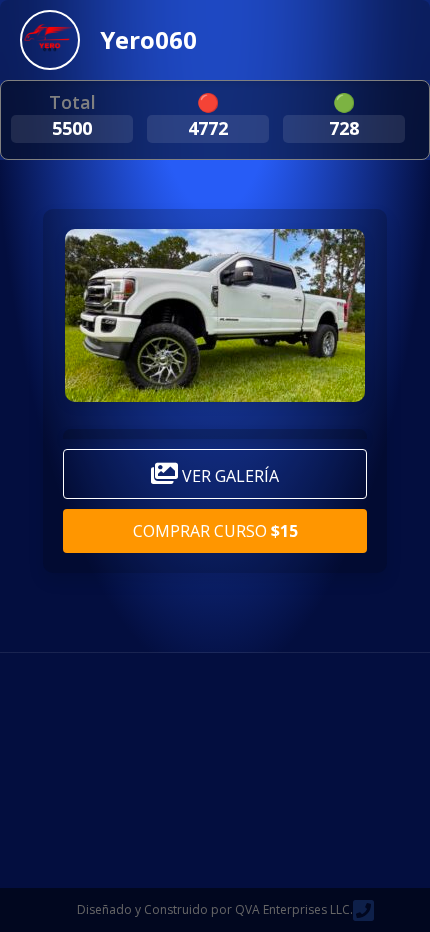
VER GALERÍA (228, 476)
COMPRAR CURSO (215, 531)
